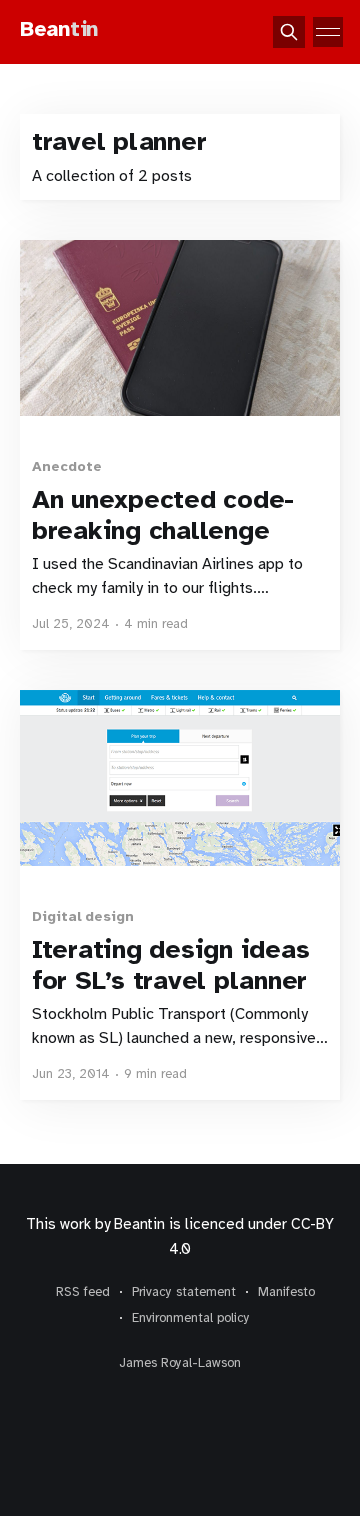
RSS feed (83, 1292)
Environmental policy (191, 1318)
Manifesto (286, 1292)
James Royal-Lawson (180, 1363)
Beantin (139, 1224)
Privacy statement (184, 1292)
